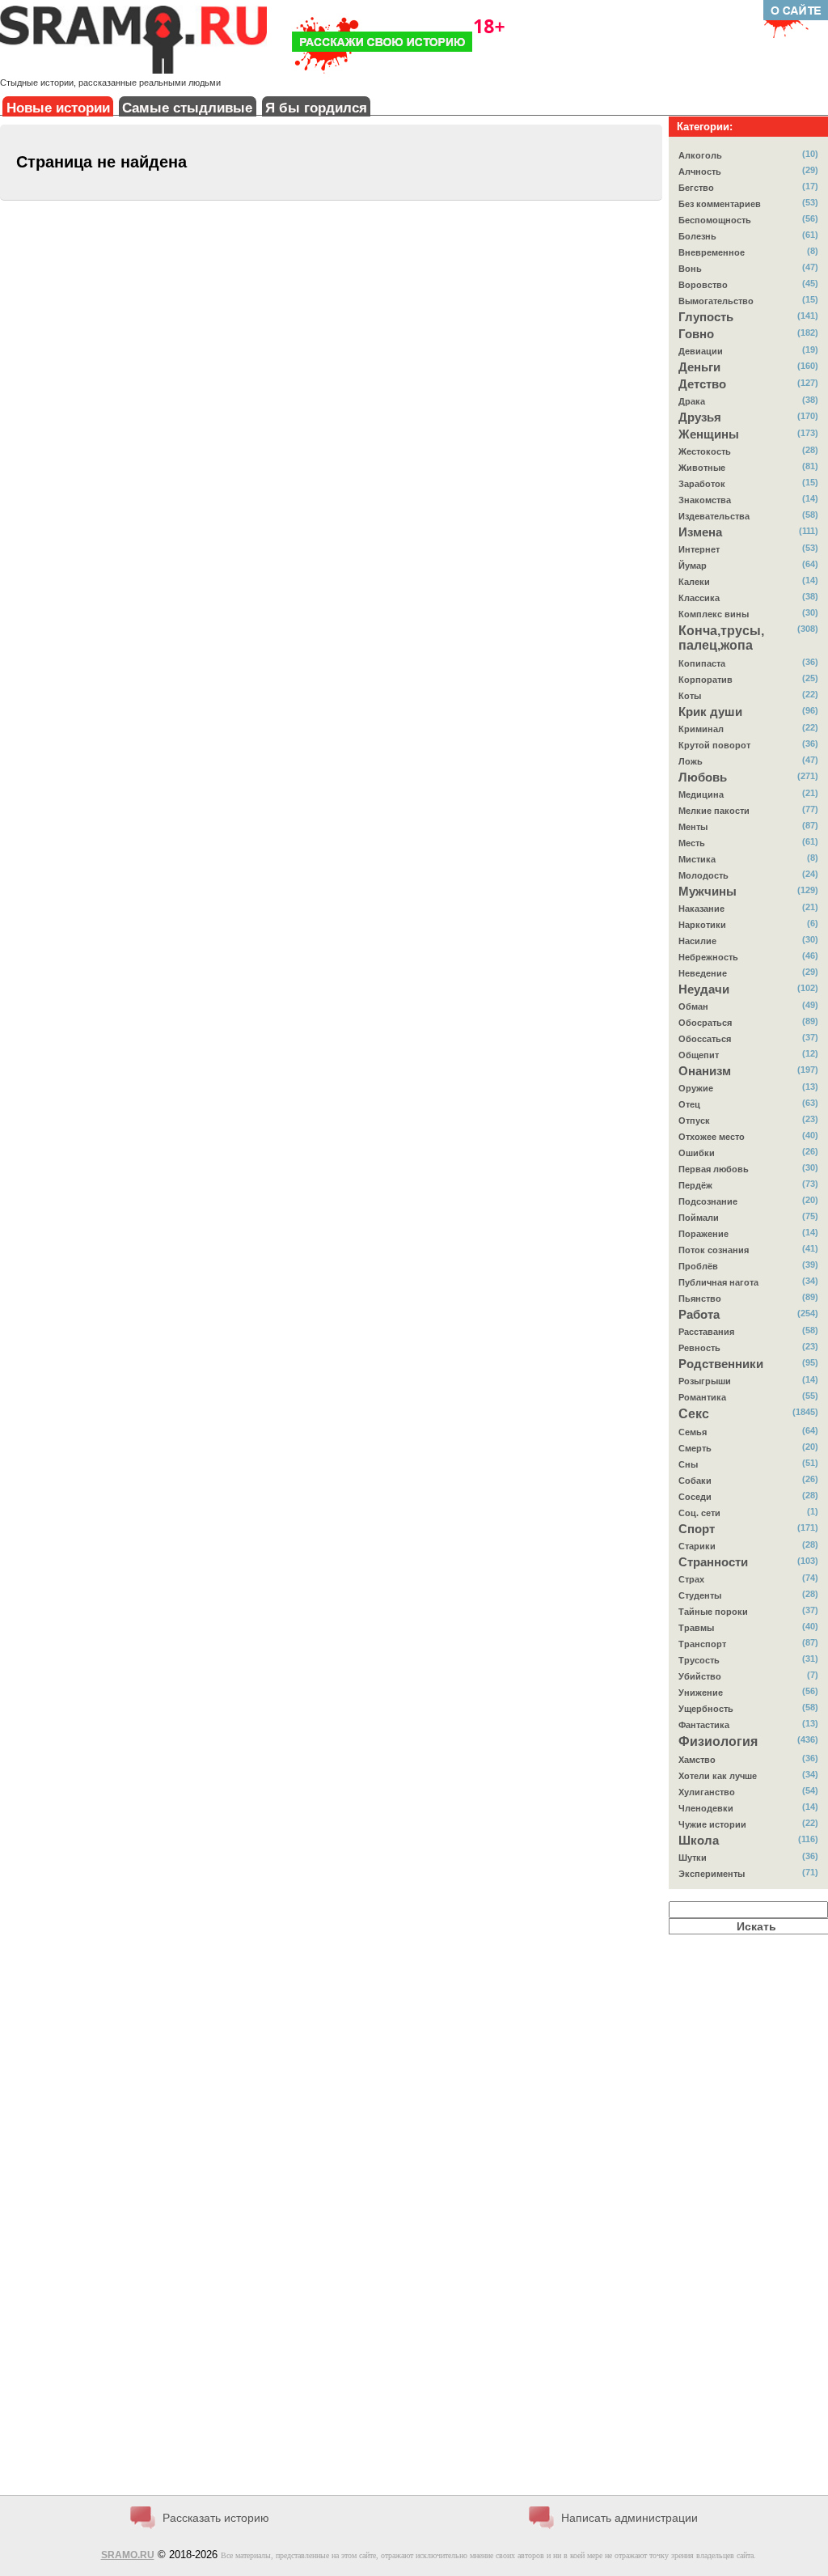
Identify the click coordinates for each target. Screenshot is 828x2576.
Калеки (694, 582)
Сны (688, 1464)
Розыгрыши (705, 1381)
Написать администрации (629, 2518)
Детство (702, 384)
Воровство (703, 285)
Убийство (700, 1676)
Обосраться (705, 1023)
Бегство (696, 188)
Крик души (710, 712)
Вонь (690, 269)
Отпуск (694, 1121)
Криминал (701, 729)
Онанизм (705, 1071)
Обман (693, 1006)
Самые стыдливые (187, 108)
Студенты (700, 1595)
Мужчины (708, 892)
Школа (699, 1841)
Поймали (699, 1218)
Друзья (700, 417)
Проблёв (698, 1266)
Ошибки (697, 1153)
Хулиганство (707, 1792)
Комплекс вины (714, 614)
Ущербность (706, 1709)
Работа (699, 1315)
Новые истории (58, 108)
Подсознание (708, 1201)
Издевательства (714, 516)
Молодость (703, 875)
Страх (691, 1579)
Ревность (699, 1348)
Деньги (699, 367)
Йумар (693, 566)
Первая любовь (714, 1169)
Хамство (697, 1760)
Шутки (693, 1858)
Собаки (695, 1481)
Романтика (702, 1397)
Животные (702, 468)
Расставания (706, 1332)
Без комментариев (720, 204)
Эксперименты (712, 1874)
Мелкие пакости (714, 811)
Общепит (699, 1055)
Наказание (701, 909)
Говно (696, 334)
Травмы (696, 1628)
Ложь (691, 761)
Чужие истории (712, 1824)
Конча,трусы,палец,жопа (721, 638)
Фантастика (704, 1725)
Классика (699, 598)
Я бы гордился (316, 108)
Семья (693, 1432)
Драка (692, 401)
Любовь (703, 777)
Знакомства (705, 500)
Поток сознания (714, 1250)
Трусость (699, 1660)
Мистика (697, 859)
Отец (689, 1104)
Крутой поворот (714, 745)
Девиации (701, 351)
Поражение (703, 1234)
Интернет (699, 549)
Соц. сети (699, 1513)
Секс (694, 1414)
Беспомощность (715, 220)
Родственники (721, 1364)
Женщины (709, 434)
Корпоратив (705, 680)
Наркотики (702, 925)
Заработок (702, 484)
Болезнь (697, 236)
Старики (697, 1546)
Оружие (696, 1088)
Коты (690, 696)
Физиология (718, 1741)
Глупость (706, 317)
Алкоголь (700, 155)
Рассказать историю (216, 2518)
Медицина (701, 794)
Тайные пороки (713, 1612)
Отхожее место (712, 1137)
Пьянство (700, 1299)
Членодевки (706, 1808)
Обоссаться (705, 1039)
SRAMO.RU (128, 2555)
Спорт (697, 1529)
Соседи (695, 1497)
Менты (693, 827)
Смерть (695, 1448)
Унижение (701, 1693)
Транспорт (702, 1644)
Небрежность (708, 957)
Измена (700, 532)
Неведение (703, 973)
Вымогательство (716, 301)
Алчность (700, 172)
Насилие (697, 941)
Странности (713, 1562)
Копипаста (702, 663)
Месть (692, 843)
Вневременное (712, 252)
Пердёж (695, 1185)
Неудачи (704, 989)
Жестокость (705, 451)
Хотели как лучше (718, 1776)
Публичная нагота (718, 1282)
